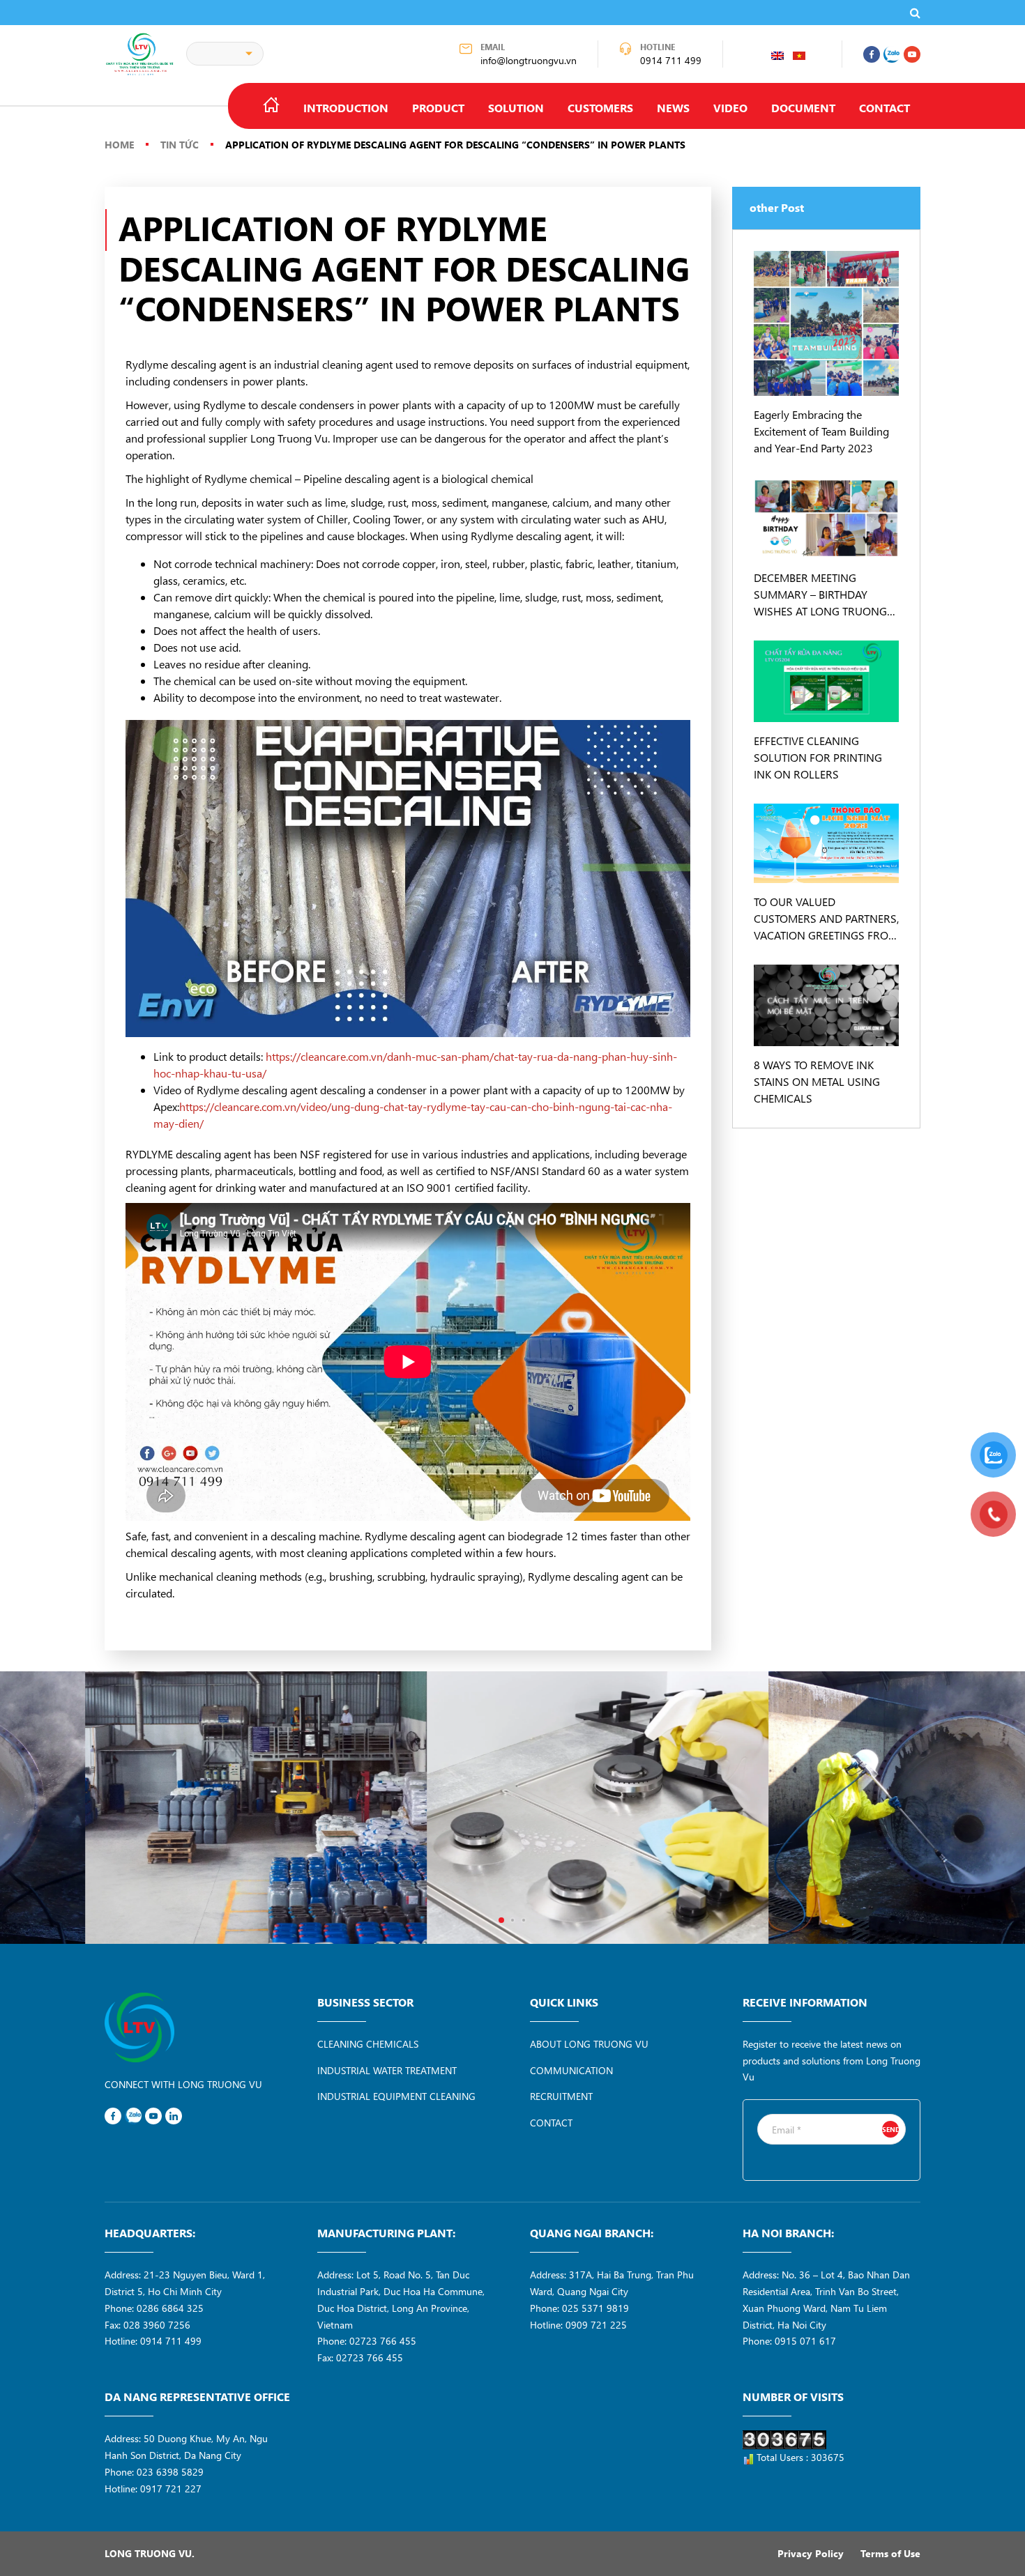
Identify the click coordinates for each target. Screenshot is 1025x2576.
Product (438, 108)
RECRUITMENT (561, 2096)
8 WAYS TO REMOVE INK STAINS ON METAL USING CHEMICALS (817, 1081)
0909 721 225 (596, 2325)
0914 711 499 (671, 60)
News (673, 108)
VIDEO (730, 108)
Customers (600, 108)
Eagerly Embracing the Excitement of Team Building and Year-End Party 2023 (821, 431)
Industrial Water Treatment (387, 2070)
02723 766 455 (383, 2341)
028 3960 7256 (157, 2325)
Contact (884, 108)
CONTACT (551, 2123)
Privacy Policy (811, 2553)
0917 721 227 (171, 2489)
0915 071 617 (805, 2341)
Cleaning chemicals (368, 2044)
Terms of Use (890, 2553)
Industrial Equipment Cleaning (396, 2096)
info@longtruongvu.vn (529, 60)
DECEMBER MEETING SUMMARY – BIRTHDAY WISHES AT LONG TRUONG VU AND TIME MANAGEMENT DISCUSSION (826, 595)
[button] (501, 1920)
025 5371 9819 (595, 2308)
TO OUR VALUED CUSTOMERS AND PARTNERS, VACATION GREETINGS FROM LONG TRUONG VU (826, 919)
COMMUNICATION (571, 2070)
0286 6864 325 (170, 2308)
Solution (516, 108)
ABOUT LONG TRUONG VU (589, 2044)
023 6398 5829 (170, 2472)
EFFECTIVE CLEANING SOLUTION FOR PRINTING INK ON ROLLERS (818, 757)
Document (803, 108)
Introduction (346, 108)
